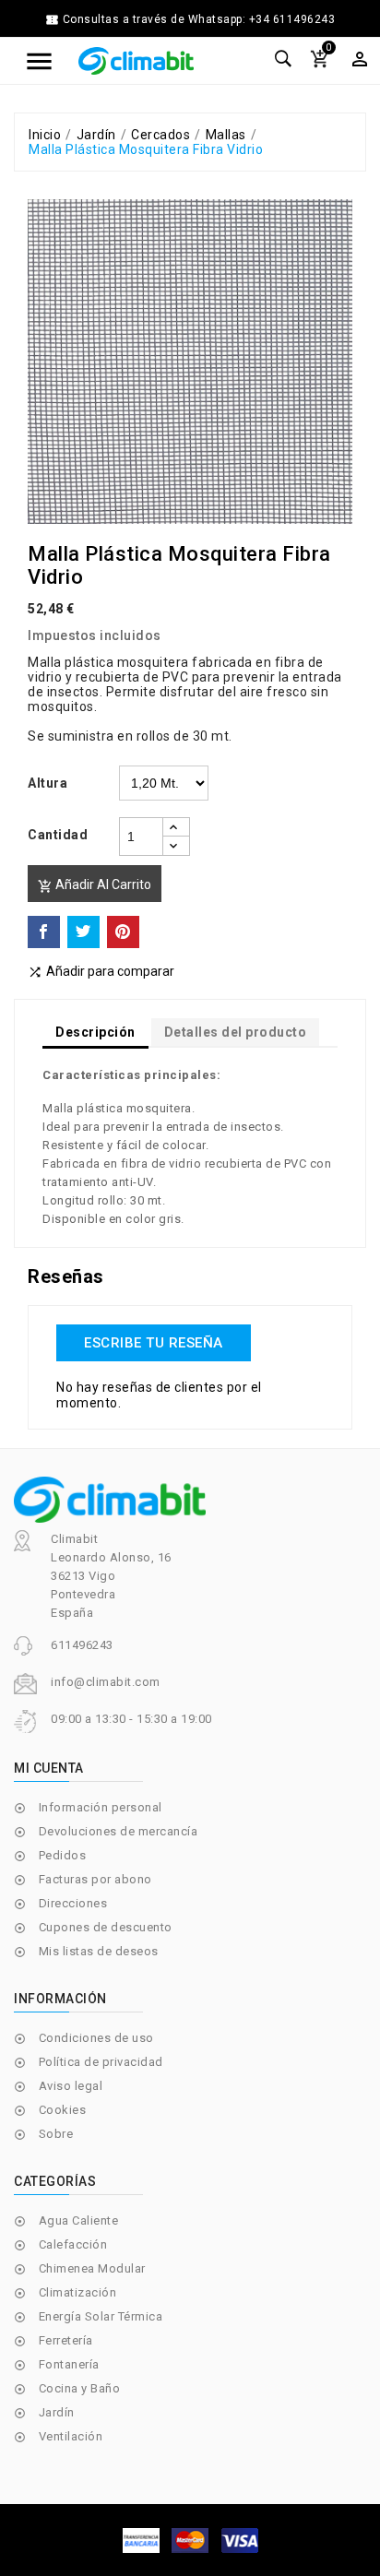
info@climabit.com (106, 1682)
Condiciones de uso (96, 2038)
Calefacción (73, 2244)
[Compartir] (44, 932)
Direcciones (73, 1903)
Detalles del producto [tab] (236, 1032)
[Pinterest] (123, 932)
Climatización (78, 2292)
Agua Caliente (79, 2220)
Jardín (57, 2412)
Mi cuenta (49, 1768)
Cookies (63, 2110)
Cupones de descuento (106, 1927)
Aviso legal (71, 2086)
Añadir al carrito (95, 885)
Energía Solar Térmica (101, 2316)
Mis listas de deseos (99, 1951)
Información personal (101, 1807)
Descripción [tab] (95, 1032)
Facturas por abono (95, 1879)
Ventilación (71, 2436)
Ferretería (66, 2340)
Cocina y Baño (80, 2388)
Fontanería (69, 2364)
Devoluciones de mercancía (119, 1831)
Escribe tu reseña (154, 1343)
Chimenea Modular (92, 2268)
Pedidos (63, 1855)
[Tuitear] (83, 932)
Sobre (56, 2134)
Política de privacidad (101, 2062)
